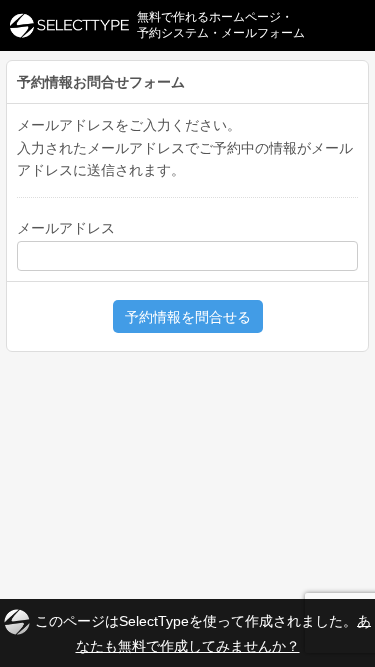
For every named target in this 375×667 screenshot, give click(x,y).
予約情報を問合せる (188, 317)
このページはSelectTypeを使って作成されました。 (203, 632)
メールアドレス (66, 228)
